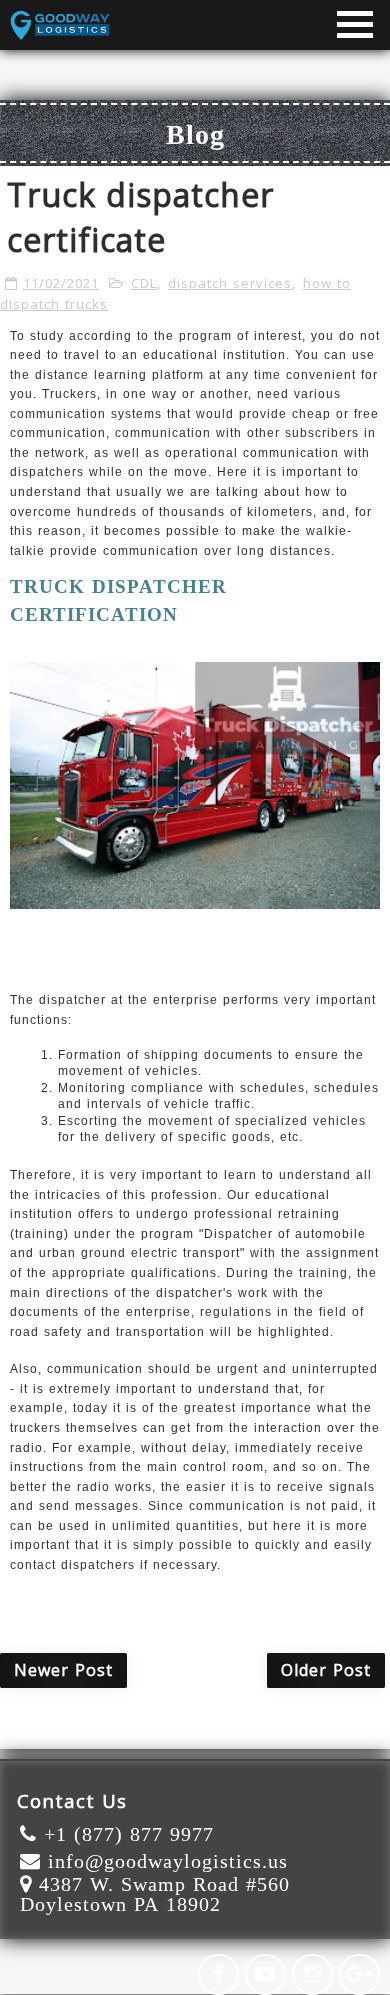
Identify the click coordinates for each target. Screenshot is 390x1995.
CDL (144, 283)
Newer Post (63, 1670)
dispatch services (230, 283)
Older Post (326, 1670)
